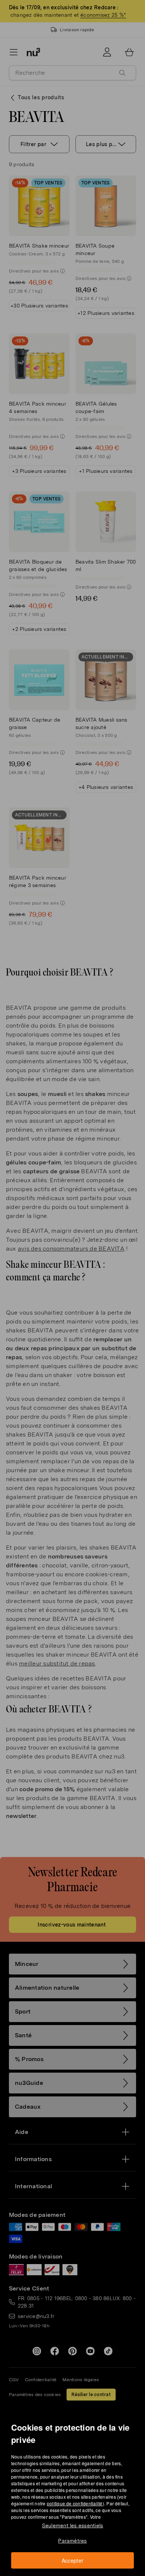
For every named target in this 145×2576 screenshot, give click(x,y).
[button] (75, 1279)
